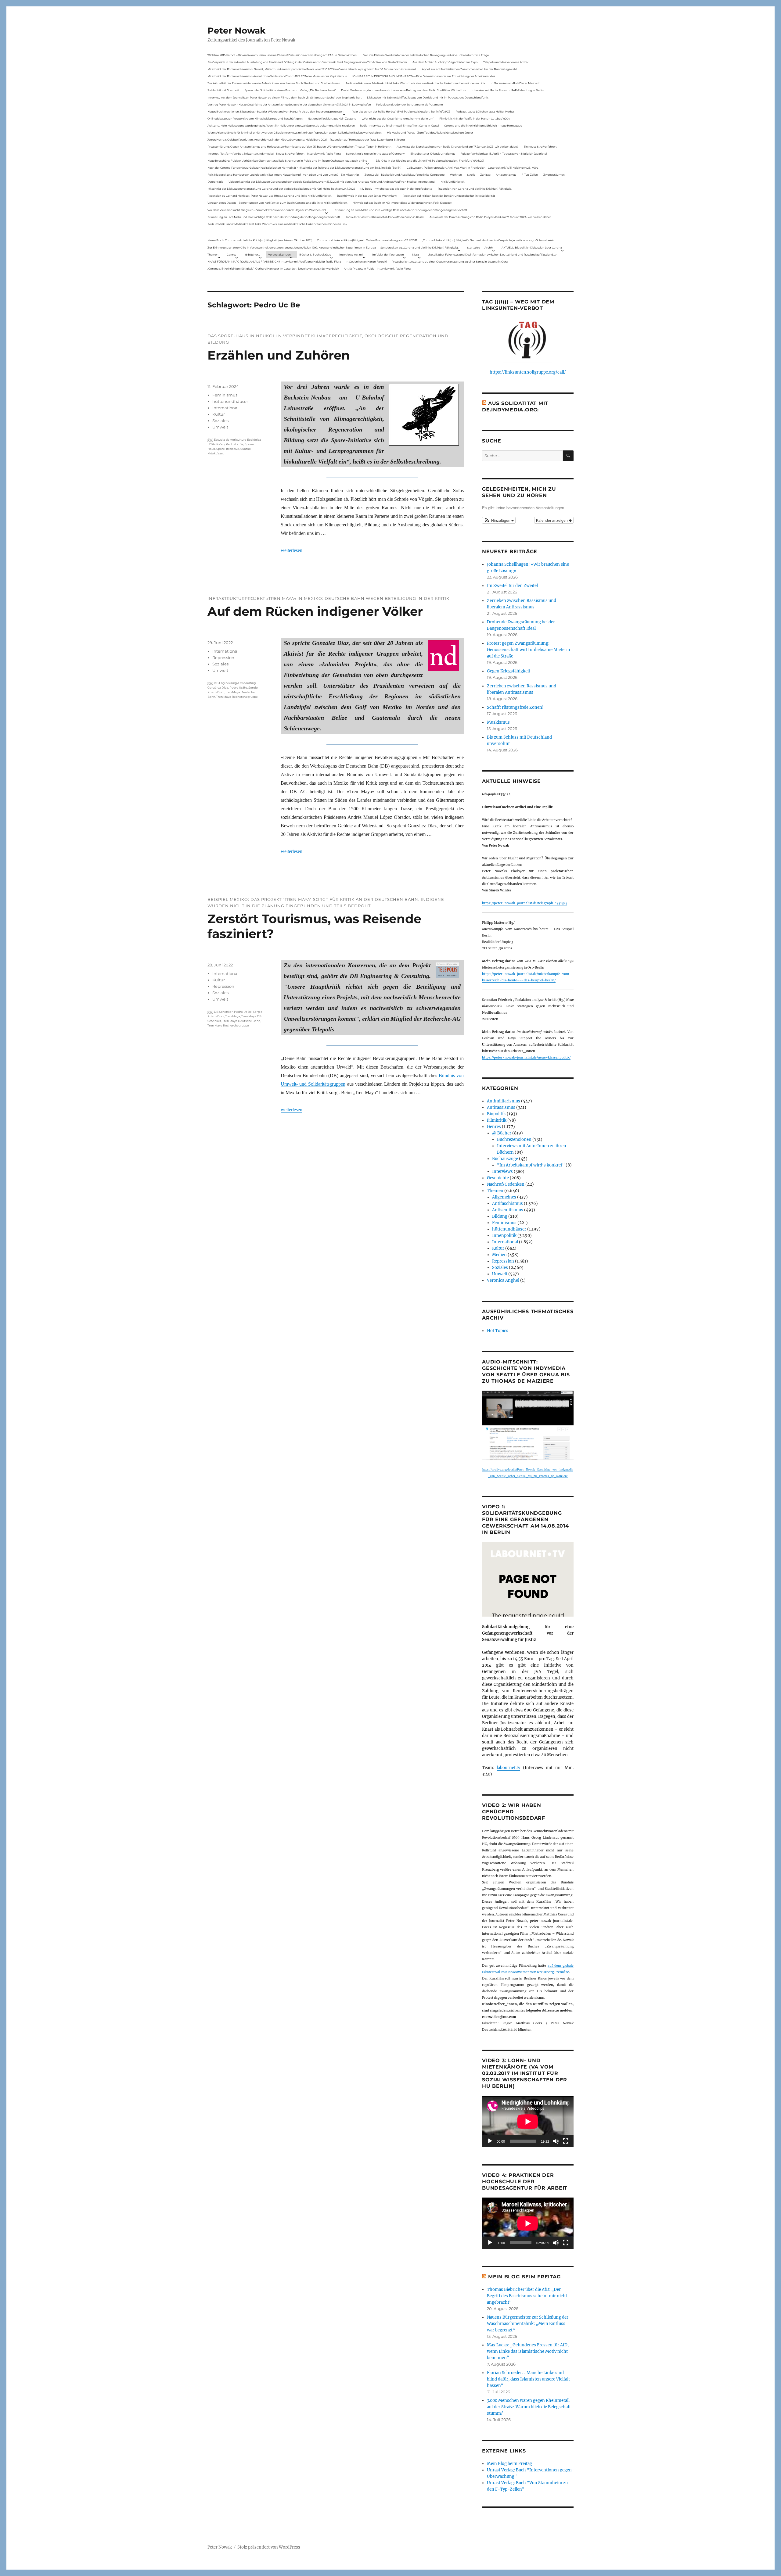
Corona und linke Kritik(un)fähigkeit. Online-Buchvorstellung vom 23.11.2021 (367, 240)
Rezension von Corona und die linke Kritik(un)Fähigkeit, (475, 189)
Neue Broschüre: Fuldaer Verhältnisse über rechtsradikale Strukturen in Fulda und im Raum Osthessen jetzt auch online (287, 161)
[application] (528, 2121)
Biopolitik (496, 1114)
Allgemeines (504, 1197)
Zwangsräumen (554, 175)
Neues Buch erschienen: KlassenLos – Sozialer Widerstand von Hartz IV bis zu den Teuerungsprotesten (275, 111)
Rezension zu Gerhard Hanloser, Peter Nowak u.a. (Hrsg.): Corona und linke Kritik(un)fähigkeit (270, 196)
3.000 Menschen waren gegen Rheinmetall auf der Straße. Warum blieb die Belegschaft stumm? (529, 2407)
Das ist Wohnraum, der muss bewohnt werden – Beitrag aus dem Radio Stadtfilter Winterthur (404, 90)
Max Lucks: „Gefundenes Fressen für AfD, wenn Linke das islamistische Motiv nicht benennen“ (528, 2351)
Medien (499, 1255)
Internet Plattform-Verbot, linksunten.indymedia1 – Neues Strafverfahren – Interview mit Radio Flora (274, 154)
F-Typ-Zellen (530, 175)
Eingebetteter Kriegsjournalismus (433, 154)
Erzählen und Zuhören (279, 355)
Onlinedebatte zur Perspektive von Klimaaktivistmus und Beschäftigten (255, 118)
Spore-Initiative (228, 449)
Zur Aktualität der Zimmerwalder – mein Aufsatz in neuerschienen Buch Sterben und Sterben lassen (274, 83)
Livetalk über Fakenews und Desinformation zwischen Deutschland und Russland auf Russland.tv (492, 254)
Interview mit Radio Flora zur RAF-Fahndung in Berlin (508, 90)
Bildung (500, 1216)
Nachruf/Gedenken (506, 1184)
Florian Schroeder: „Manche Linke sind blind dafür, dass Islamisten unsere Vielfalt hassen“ (528, 2379)
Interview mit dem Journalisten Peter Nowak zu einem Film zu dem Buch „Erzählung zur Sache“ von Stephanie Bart (285, 97)
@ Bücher (502, 1133)
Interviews (502, 1172)
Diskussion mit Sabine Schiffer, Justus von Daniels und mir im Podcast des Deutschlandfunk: (428, 97)
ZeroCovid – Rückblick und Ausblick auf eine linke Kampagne (405, 175)
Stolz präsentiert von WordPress (269, 2547)
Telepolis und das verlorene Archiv (506, 62)
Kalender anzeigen (552, 520)
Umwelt (220, 427)
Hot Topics (498, 1331)
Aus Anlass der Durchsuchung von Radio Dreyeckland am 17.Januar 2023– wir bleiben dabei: (457, 147)
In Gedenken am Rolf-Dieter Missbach (515, 83)
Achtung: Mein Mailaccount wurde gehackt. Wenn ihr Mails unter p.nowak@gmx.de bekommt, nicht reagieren (281, 125)
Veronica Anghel (503, 1280)
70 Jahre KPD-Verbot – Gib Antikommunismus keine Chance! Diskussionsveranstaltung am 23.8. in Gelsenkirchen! (282, 55)
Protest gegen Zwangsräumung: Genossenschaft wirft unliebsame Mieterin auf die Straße (529, 650)
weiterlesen (292, 550)
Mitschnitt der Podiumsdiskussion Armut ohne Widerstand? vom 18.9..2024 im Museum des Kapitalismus (277, 76)
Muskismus (498, 722)
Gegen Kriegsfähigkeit (509, 671)
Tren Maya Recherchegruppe (237, 697)
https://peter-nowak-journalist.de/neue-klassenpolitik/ (526, 1057)
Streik (471, 175)
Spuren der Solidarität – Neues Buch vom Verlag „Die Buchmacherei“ (290, 90)
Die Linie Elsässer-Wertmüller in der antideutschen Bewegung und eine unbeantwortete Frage (426, 55)
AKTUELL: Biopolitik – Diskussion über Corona (532, 247)
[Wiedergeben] (490, 2141)
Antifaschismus (507, 1204)
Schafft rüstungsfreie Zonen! (515, 707)
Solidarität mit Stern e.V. (223, 90)
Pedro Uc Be (235, 444)
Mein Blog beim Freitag (524, 2277)
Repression (223, 657)
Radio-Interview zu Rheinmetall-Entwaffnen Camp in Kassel (399, 125)
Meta (416, 254)
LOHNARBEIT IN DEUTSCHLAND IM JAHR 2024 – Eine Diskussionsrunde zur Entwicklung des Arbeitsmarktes (423, 76)
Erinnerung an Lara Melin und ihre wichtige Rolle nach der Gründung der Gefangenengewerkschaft (401, 210)
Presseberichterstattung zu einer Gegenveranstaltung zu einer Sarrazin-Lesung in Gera (450, 262)
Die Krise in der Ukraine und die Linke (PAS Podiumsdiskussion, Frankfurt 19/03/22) (430, 161)
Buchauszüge (505, 1159)
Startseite (473, 247)
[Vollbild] (566, 2141)
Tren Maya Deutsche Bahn (241, 1021)
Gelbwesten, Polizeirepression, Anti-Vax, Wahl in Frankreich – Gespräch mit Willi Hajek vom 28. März (473, 168)
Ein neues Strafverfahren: (540, 147)
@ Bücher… (252, 254)
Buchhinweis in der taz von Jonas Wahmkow (367, 196)
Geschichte (498, 1178)
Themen (213, 254)
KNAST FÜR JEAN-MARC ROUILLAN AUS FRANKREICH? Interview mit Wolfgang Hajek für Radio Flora (274, 262)
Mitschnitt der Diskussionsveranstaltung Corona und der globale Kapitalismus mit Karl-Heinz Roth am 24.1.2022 (281, 189)
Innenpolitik (504, 1236)
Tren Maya (233, 1016)
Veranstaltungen (279, 254)
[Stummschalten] (556, 2141)
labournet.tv (508, 1768)
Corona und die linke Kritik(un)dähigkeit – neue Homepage (483, 125)
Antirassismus (501, 1107)
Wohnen (456, 175)
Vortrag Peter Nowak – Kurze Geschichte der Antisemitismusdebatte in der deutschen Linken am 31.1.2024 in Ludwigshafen (289, 104)
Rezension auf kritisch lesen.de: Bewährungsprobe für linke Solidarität (449, 196)
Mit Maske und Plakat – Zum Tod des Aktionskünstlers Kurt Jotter (430, 133)
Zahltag (485, 175)
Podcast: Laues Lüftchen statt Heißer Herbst (485, 111)
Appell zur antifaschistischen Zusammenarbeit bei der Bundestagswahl (469, 69)
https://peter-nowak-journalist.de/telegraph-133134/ (525, 903)
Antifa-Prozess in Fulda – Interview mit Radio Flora (377, 269)
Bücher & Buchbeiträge (315, 254)
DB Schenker (223, 1012)
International (225, 408)
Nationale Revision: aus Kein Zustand (332, 118)
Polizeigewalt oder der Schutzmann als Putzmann (410, 104)
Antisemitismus (506, 175)
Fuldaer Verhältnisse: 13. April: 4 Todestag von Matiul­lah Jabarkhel (504, 154)
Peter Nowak (236, 30)
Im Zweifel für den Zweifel (512, 586)
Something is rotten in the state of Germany (375, 154)
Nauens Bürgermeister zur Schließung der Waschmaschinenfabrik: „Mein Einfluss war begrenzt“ (528, 2324)
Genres (231, 254)
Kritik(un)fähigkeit (453, 182)
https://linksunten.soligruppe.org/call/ (528, 372)
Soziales (220, 421)
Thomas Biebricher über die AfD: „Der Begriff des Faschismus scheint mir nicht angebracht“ (527, 2296)
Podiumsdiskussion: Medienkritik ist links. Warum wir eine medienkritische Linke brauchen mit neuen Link (415, 83)
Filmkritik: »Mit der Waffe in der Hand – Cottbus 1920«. (475, 118)
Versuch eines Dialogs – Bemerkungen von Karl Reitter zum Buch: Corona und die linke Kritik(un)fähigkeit (277, 203)
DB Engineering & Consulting (235, 683)
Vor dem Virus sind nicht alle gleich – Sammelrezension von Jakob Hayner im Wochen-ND (267, 210)
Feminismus (225, 395)
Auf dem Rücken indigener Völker (315, 611)
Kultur (219, 414)
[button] (499, 520)
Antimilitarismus (504, 1101)
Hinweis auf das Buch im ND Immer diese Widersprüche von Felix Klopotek (402, 203)
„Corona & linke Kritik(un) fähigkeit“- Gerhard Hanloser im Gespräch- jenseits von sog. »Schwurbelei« (488, 240)
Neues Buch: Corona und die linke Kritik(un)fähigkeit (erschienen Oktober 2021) (260, 240)
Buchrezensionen (514, 1139)
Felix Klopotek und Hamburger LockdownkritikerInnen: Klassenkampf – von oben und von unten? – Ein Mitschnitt (283, 175)
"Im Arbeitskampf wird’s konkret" (531, 1165)
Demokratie (215, 182)
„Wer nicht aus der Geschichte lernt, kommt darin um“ (398, 118)
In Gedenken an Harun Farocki (366, 262)
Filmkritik (497, 1120)
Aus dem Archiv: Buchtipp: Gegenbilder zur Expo (445, 62)
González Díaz (218, 688)
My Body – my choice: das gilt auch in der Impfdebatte (396, 189)
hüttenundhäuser (230, 401)
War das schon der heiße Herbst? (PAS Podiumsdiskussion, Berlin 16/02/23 (401, 111)
